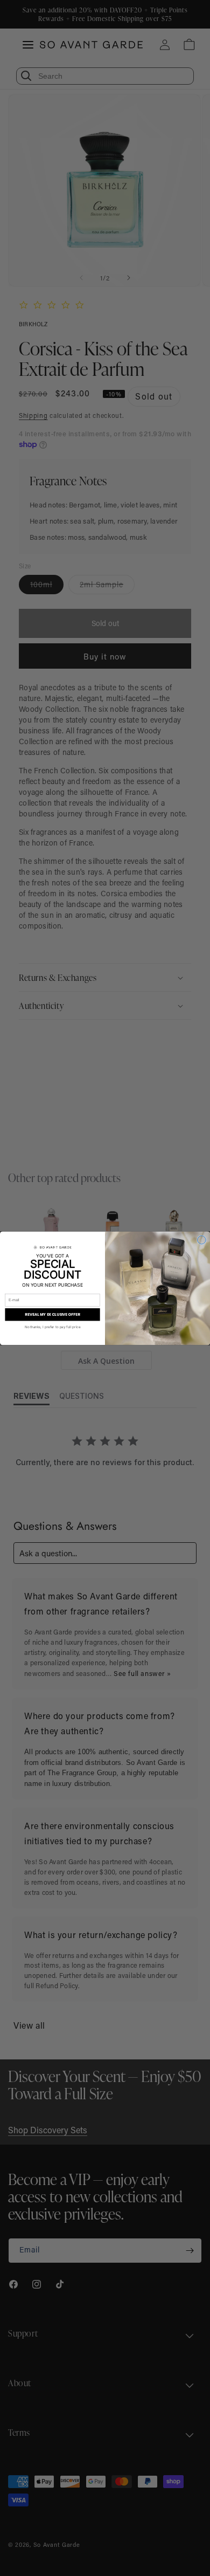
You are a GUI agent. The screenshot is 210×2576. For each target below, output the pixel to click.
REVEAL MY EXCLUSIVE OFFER (52, 1314)
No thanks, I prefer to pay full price (52, 1327)
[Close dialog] (202, 1240)
